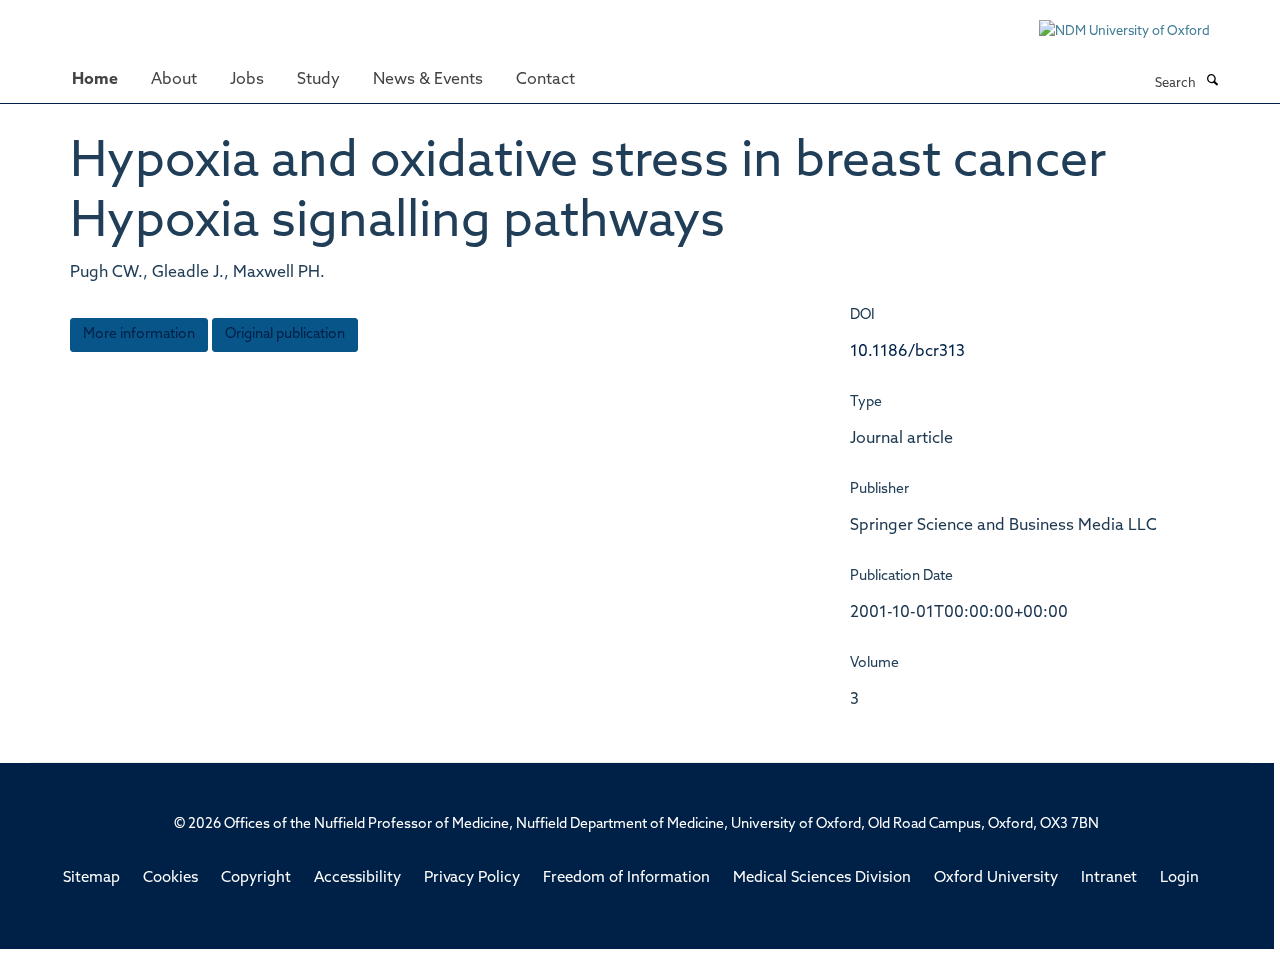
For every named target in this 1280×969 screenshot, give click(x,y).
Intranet (1109, 878)
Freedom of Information (626, 878)
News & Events (428, 80)
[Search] (1212, 82)
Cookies (170, 878)
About (174, 80)
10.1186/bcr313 (907, 352)
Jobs (247, 80)
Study (318, 80)
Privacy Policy (472, 878)
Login (1179, 878)
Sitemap (91, 878)
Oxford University (996, 878)
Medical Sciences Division (822, 878)
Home (95, 80)
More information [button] (139, 334)
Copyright (256, 878)
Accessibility (357, 878)
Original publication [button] (285, 334)
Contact (545, 80)
